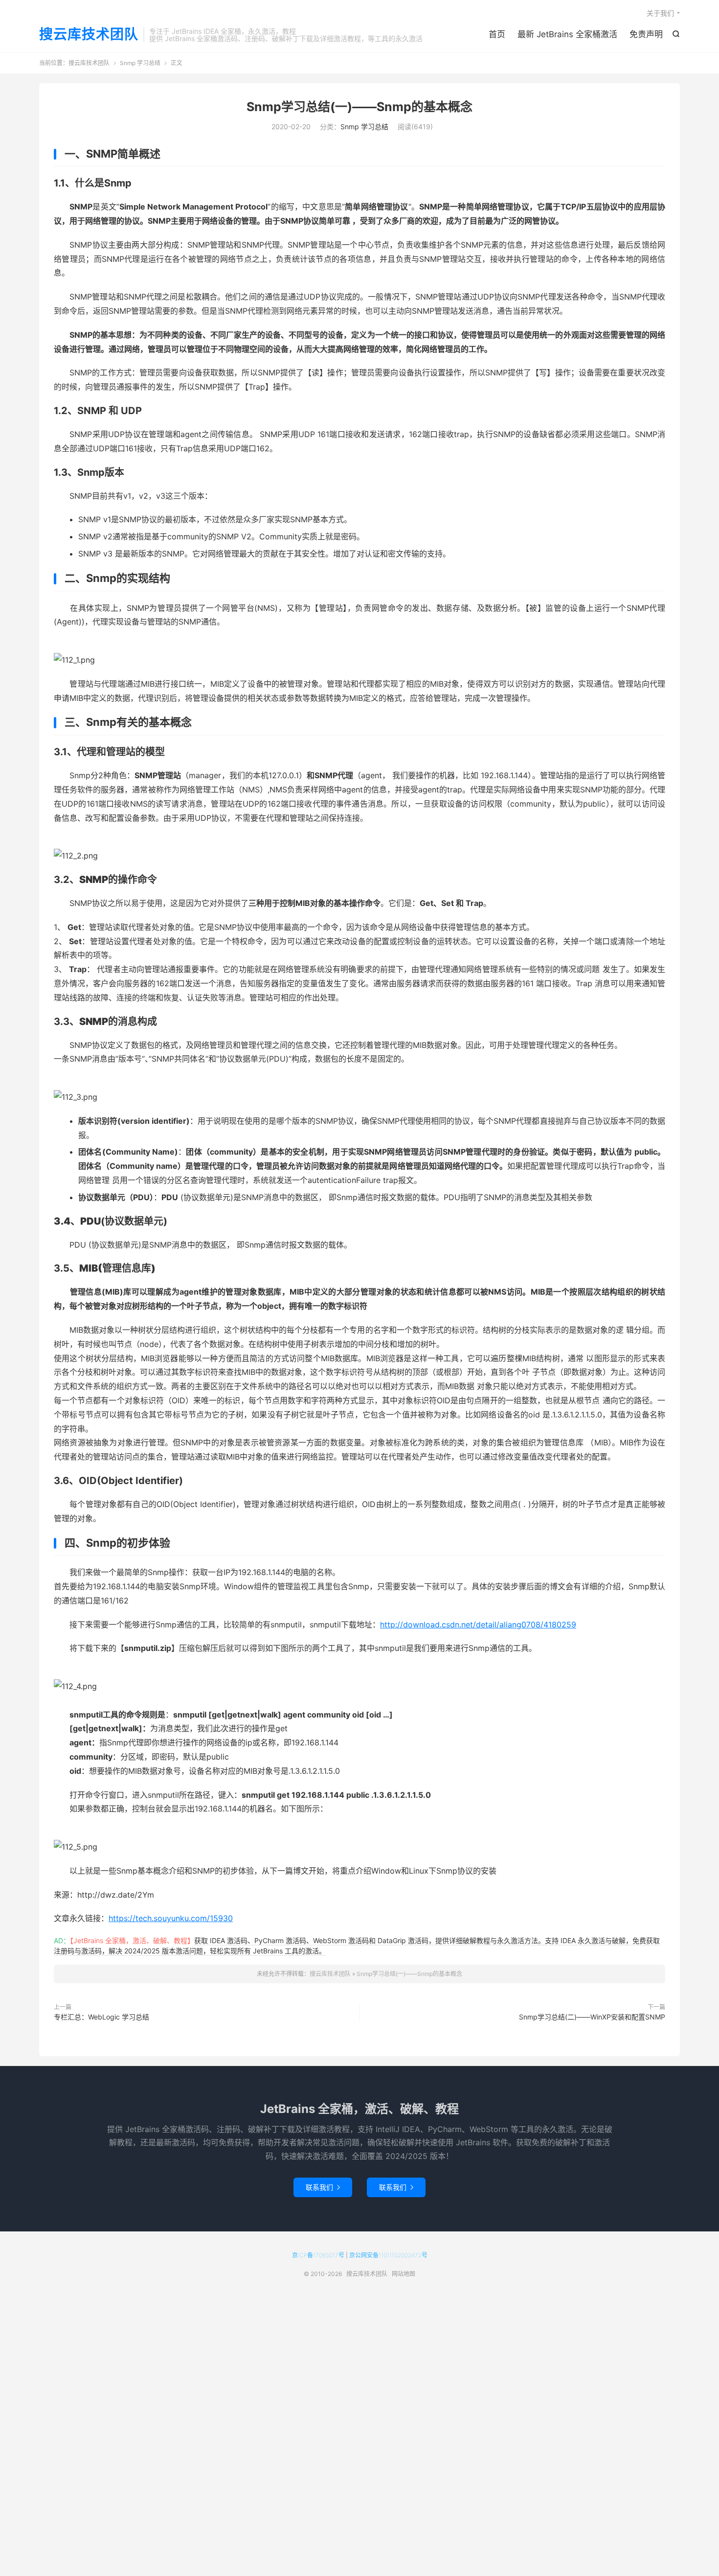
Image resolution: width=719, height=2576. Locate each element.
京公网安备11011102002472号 (388, 2255)
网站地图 (404, 2274)
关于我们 (660, 13)
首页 (497, 34)
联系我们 (323, 2187)
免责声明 (646, 34)
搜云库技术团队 (89, 35)
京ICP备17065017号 (318, 2255)
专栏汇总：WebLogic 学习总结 (101, 2017)
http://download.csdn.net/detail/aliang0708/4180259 (478, 1625)
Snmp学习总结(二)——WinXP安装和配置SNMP (592, 2017)
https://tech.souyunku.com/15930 (171, 1918)
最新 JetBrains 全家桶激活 (567, 34)
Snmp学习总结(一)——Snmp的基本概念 (359, 107)
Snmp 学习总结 (140, 63)
